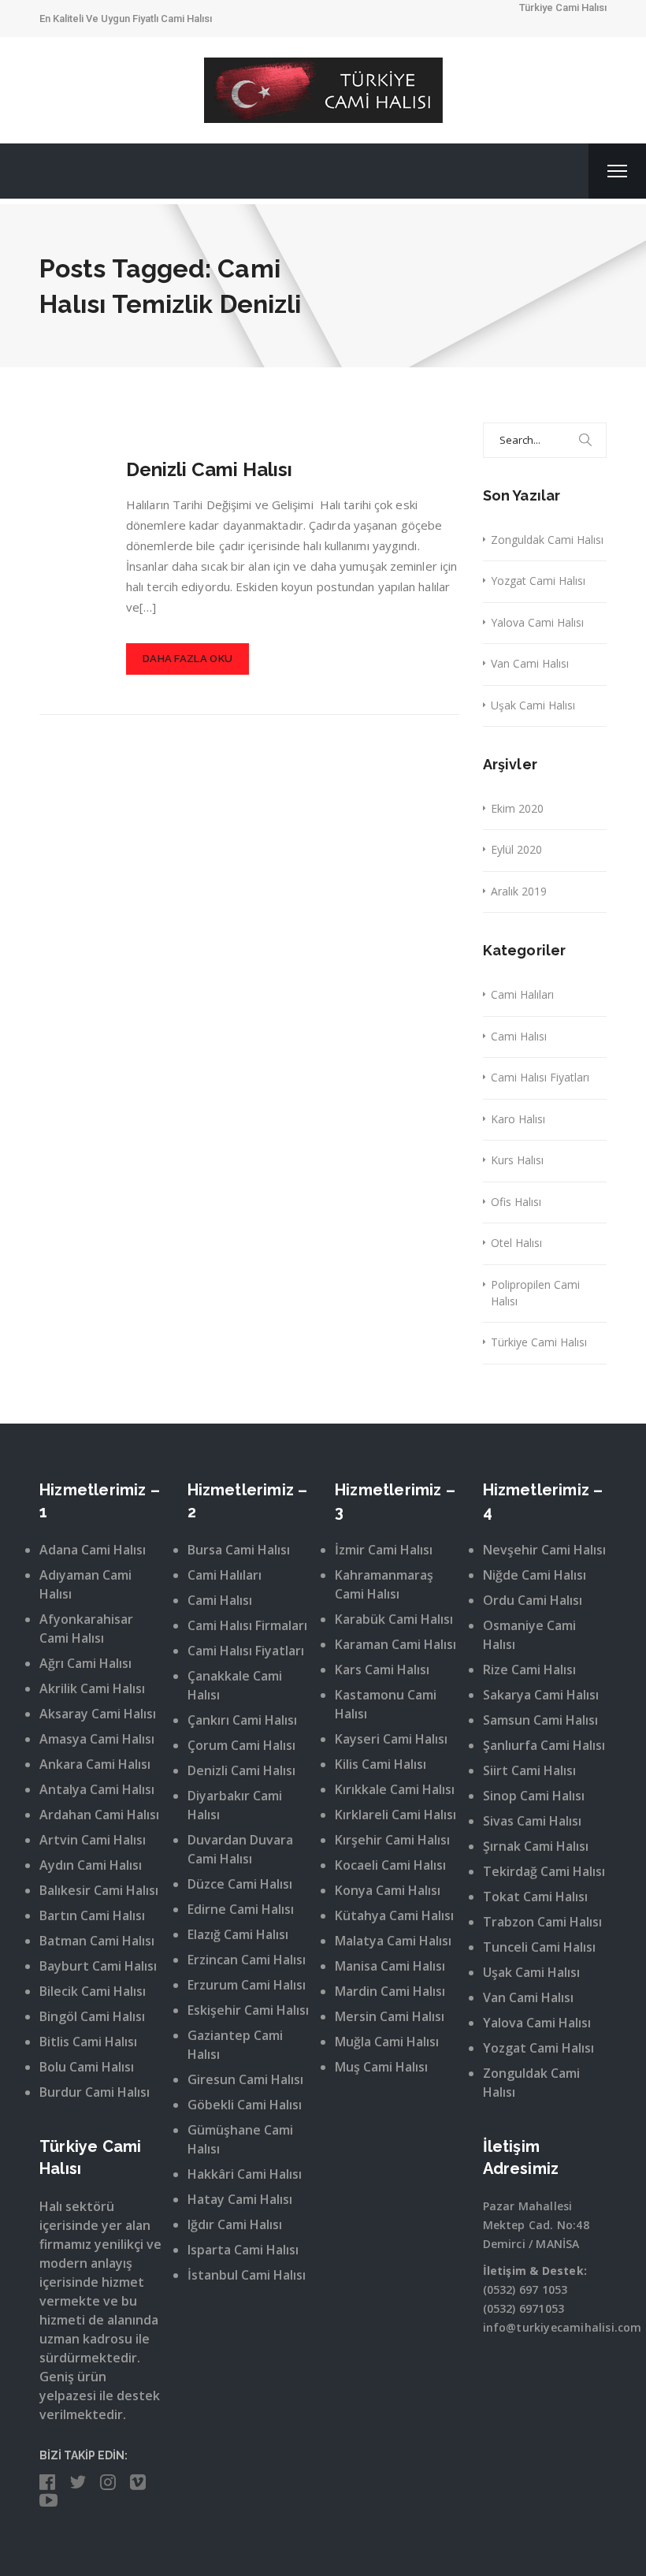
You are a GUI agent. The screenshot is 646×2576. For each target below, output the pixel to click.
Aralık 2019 (519, 891)
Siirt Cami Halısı (529, 1770)
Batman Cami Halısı (97, 1941)
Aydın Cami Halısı (91, 1865)
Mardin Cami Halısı (390, 1991)
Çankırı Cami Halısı (242, 1720)
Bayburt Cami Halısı (98, 1966)
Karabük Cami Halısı (394, 1619)
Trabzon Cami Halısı (542, 1922)
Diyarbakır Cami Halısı (235, 1805)
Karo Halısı (518, 1119)
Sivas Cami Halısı (532, 1821)
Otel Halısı (516, 1243)
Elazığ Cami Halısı (238, 1934)
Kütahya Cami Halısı (394, 1915)
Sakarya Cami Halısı (541, 1695)
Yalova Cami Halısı (537, 622)
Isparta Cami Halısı (243, 2250)
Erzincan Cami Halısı (247, 1960)
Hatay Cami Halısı (240, 2199)
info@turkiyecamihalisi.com (562, 2327)
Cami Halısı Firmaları (247, 1625)
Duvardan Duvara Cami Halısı (240, 1849)
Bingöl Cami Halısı (92, 2016)
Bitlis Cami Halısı (88, 2042)
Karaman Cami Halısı (395, 1644)
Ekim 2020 (517, 808)
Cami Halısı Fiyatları (540, 1077)
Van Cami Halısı (530, 663)
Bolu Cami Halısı (87, 2067)
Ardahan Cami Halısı (99, 1815)
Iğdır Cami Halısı (235, 2224)
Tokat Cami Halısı (535, 1897)
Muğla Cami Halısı (387, 2042)
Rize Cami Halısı (529, 1670)
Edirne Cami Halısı (241, 1909)
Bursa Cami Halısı (239, 1550)
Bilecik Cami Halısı (93, 1991)
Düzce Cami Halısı (240, 1884)
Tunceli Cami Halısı (539, 1947)
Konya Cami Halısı (388, 1890)
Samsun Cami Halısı (540, 1720)
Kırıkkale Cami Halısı (395, 1789)
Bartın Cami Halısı (92, 1915)
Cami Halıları (522, 994)
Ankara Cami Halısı (95, 1764)
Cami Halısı (519, 1036)
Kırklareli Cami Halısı (395, 1815)
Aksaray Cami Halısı (98, 1714)
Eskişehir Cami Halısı (248, 2010)
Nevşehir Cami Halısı (544, 1550)
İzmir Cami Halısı (384, 1550)
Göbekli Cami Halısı (245, 2105)
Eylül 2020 (516, 849)
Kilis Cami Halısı (381, 1764)
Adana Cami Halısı (93, 1550)
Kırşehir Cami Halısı (392, 1840)
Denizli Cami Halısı (209, 469)
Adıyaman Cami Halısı (85, 1584)
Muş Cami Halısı (381, 2067)
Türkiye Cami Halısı (539, 1342)
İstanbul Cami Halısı (247, 2275)
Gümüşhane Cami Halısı (240, 2139)
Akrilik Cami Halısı (92, 1688)
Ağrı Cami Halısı (85, 1663)
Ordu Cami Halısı (533, 1600)
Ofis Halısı (516, 1202)
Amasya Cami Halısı (97, 1739)
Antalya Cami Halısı (97, 1789)
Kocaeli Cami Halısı (390, 1865)
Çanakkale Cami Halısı (235, 1685)
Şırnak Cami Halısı (536, 1846)
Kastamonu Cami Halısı (386, 1704)
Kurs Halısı (517, 1160)
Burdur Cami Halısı (95, 2092)
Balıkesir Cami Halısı (99, 1890)
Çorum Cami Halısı (241, 1745)
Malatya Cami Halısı (393, 1941)
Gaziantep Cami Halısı (235, 2045)
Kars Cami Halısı (382, 1670)
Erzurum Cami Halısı (247, 1985)
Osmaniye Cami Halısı (529, 1635)
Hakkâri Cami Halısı (245, 2174)
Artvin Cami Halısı (93, 1840)
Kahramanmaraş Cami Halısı (384, 1584)
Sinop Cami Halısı (534, 1796)
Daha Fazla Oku (187, 659)
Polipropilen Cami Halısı (535, 1293)
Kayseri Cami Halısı (391, 1739)
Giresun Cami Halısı (245, 2079)
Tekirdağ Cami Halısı (544, 1871)
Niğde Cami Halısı (535, 1575)
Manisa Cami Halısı (390, 1966)
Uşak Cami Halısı (533, 705)
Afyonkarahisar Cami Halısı (86, 1629)
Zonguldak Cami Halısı (547, 540)
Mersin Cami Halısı (390, 2016)
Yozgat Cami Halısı (538, 581)
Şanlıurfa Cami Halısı (544, 1745)
